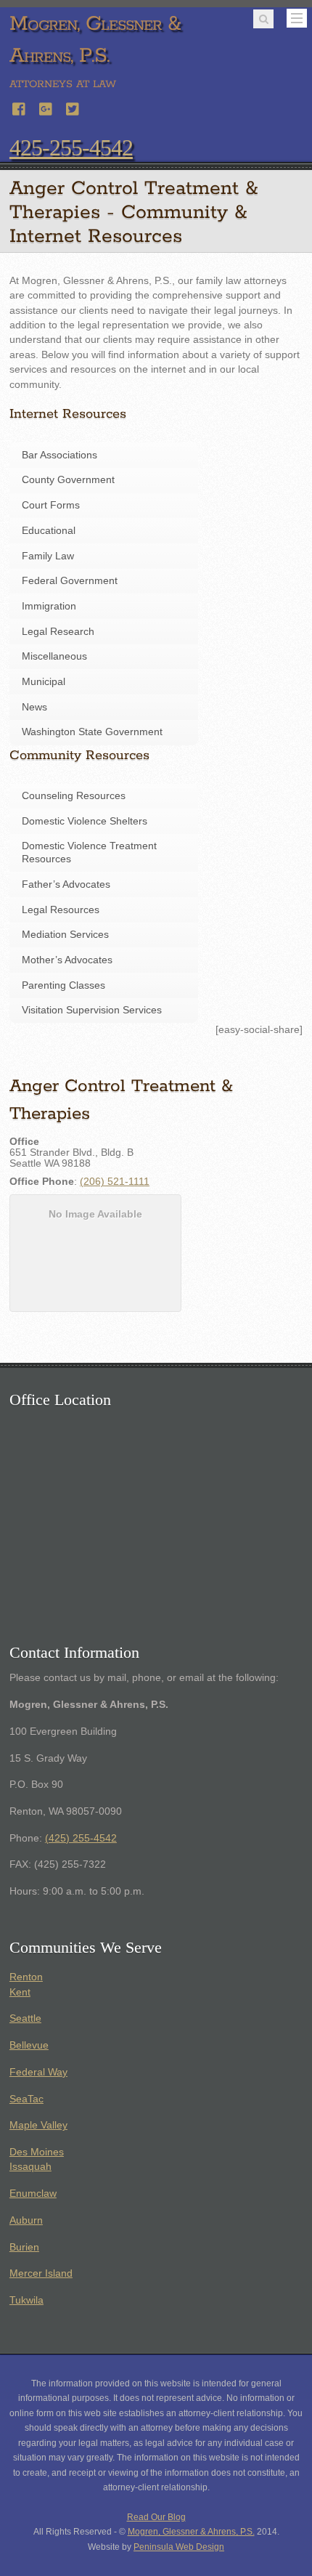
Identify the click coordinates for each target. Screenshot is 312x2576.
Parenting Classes (63, 985)
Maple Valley (38, 2125)
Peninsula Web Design (179, 2547)
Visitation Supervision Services (92, 1010)
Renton (26, 1977)
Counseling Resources (74, 796)
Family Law (48, 556)
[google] (46, 107)
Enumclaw (33, 2194)
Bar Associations (59, 455)
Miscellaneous (54, 656)
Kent (20, 1992)
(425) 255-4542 (81, 1838)
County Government (68, 480)
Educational (49, 531)
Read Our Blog (156, 2517)
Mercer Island (41, 2273)
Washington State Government (92, 732)
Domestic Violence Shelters (85, 821)
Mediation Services (65, 935)
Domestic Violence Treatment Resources (89, 852)
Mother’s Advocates (67, 960)
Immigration (49, 606)
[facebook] (20, 107)
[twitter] (73, 107)
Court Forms (51, 505)
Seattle (25, 2018)
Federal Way (38, 2072)
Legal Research (58, 632)
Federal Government (70, 581)
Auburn (26, 2220)
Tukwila (26, 2300)
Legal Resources (61, 910)
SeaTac (26, 2099)
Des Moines (37, 2152)
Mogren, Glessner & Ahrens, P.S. (191, 2532)
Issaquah (30, 2167)
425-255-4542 (71, 147)
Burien (24, 2247)
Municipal (44, 682)
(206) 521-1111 (115, 1182)
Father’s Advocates (66, 884)
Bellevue (29, 2045)
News (34, 707)
